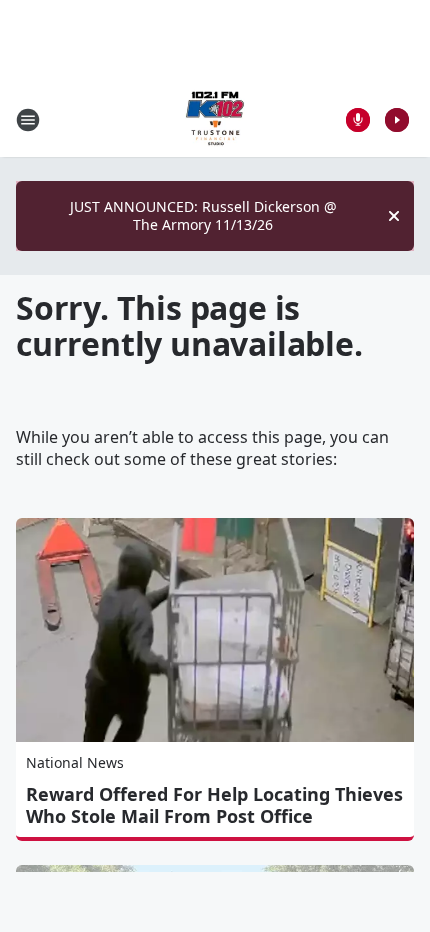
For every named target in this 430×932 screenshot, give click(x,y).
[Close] (394, 216)
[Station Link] (215, 119)
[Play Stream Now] (397, 120)
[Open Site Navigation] (28, 120)
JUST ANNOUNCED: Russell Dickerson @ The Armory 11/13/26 (203, 215)
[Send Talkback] (358, 120)
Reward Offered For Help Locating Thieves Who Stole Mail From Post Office (214, 805)
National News (75, 762)
